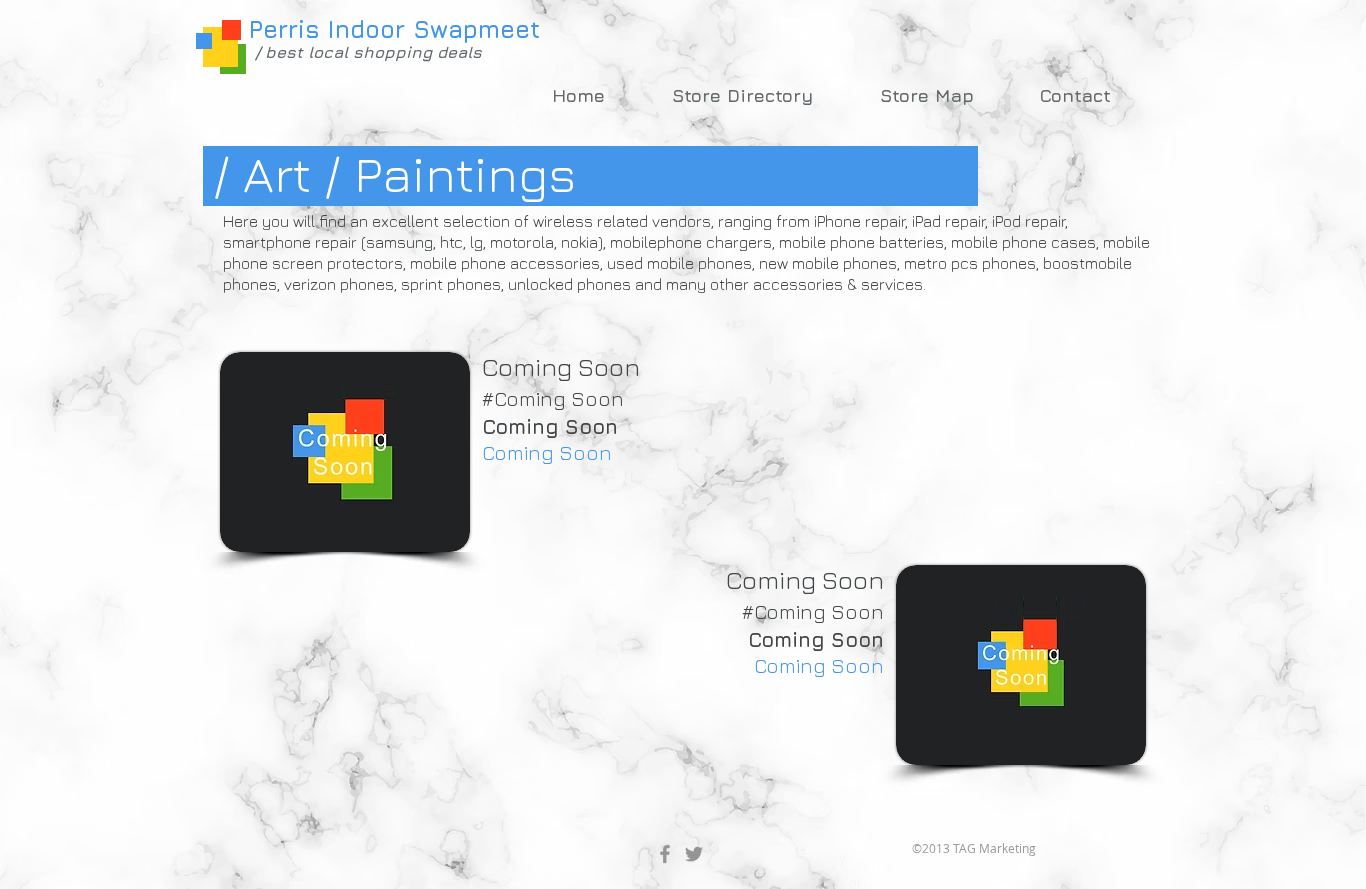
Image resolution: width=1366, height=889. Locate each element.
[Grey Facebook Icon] (665, 854)
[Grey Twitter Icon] (694, 854)
